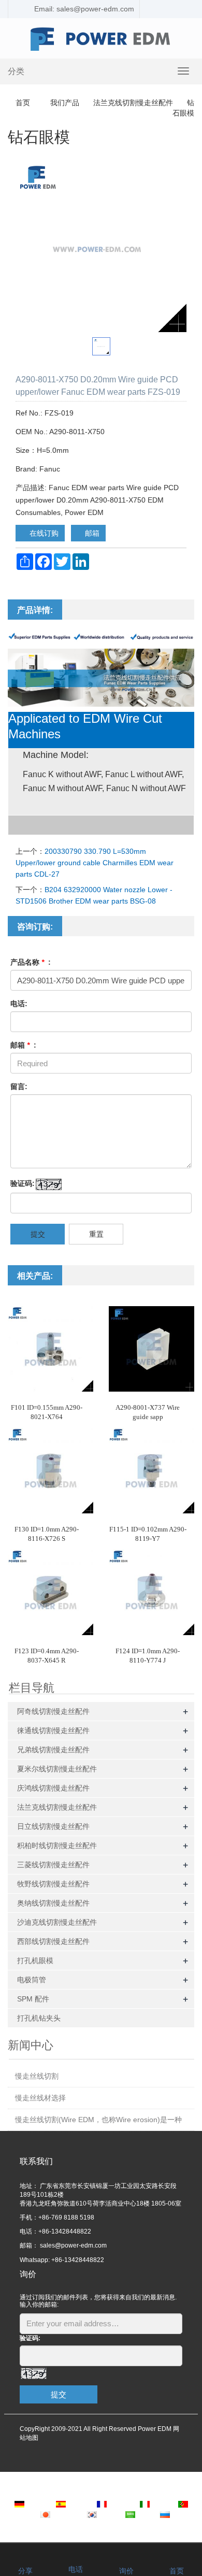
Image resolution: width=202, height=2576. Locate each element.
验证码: (23, 1183)
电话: (19, 1004)
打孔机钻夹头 (39, 2018)
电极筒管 (32, 1980)
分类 (16, 71)
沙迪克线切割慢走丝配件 (57, 1922)
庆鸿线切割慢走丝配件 (53, 1788)
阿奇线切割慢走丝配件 (53, 1711)
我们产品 (65, 103)
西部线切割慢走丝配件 (53, 1941)
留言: (19, 1086)
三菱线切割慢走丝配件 (53, 1865)
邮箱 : (23, 1045)
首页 (23, 103)
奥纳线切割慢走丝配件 (53, 1903)
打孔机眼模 (35, 1960)
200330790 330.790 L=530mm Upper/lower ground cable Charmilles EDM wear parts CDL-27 (95, 863)
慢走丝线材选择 (40, 2098)
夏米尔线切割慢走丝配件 (57, 1769)
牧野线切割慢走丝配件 (53, 1884)
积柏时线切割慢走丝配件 (57, 1845)
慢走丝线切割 (37, 2076)
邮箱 (91, 533)
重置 (96, 1234)
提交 (38, 1234)
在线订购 (43, 533)
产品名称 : (31, 962)
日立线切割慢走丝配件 (53, 1826)
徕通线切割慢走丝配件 (53, 1730)
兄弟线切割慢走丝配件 (53, 1750)
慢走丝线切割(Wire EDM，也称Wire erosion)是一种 (98, 2120)
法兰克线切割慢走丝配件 (133, 103)
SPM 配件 (33, 1999)
